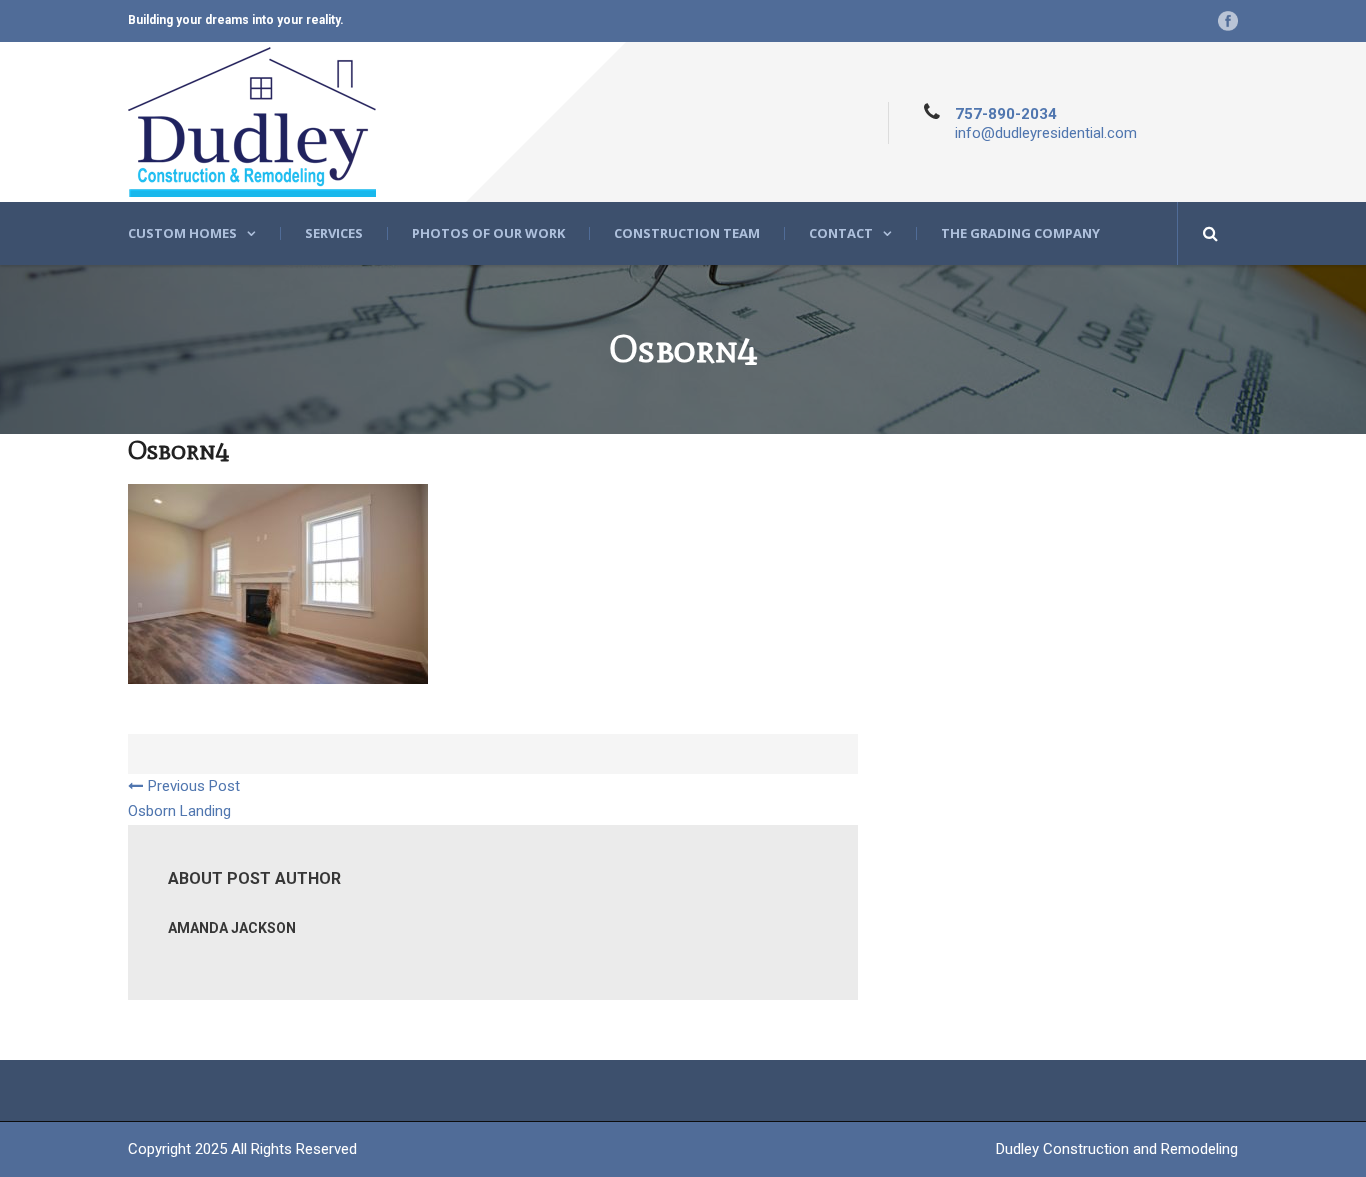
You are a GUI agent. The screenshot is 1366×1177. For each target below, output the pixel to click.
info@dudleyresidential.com (1046, 133)
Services (334, 233)
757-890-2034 (1006, 114)
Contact (841, 233)
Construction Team (687, 233)
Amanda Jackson (232, 928)
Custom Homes (182, 233)
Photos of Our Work (488, 233)
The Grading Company (1020, 233)
